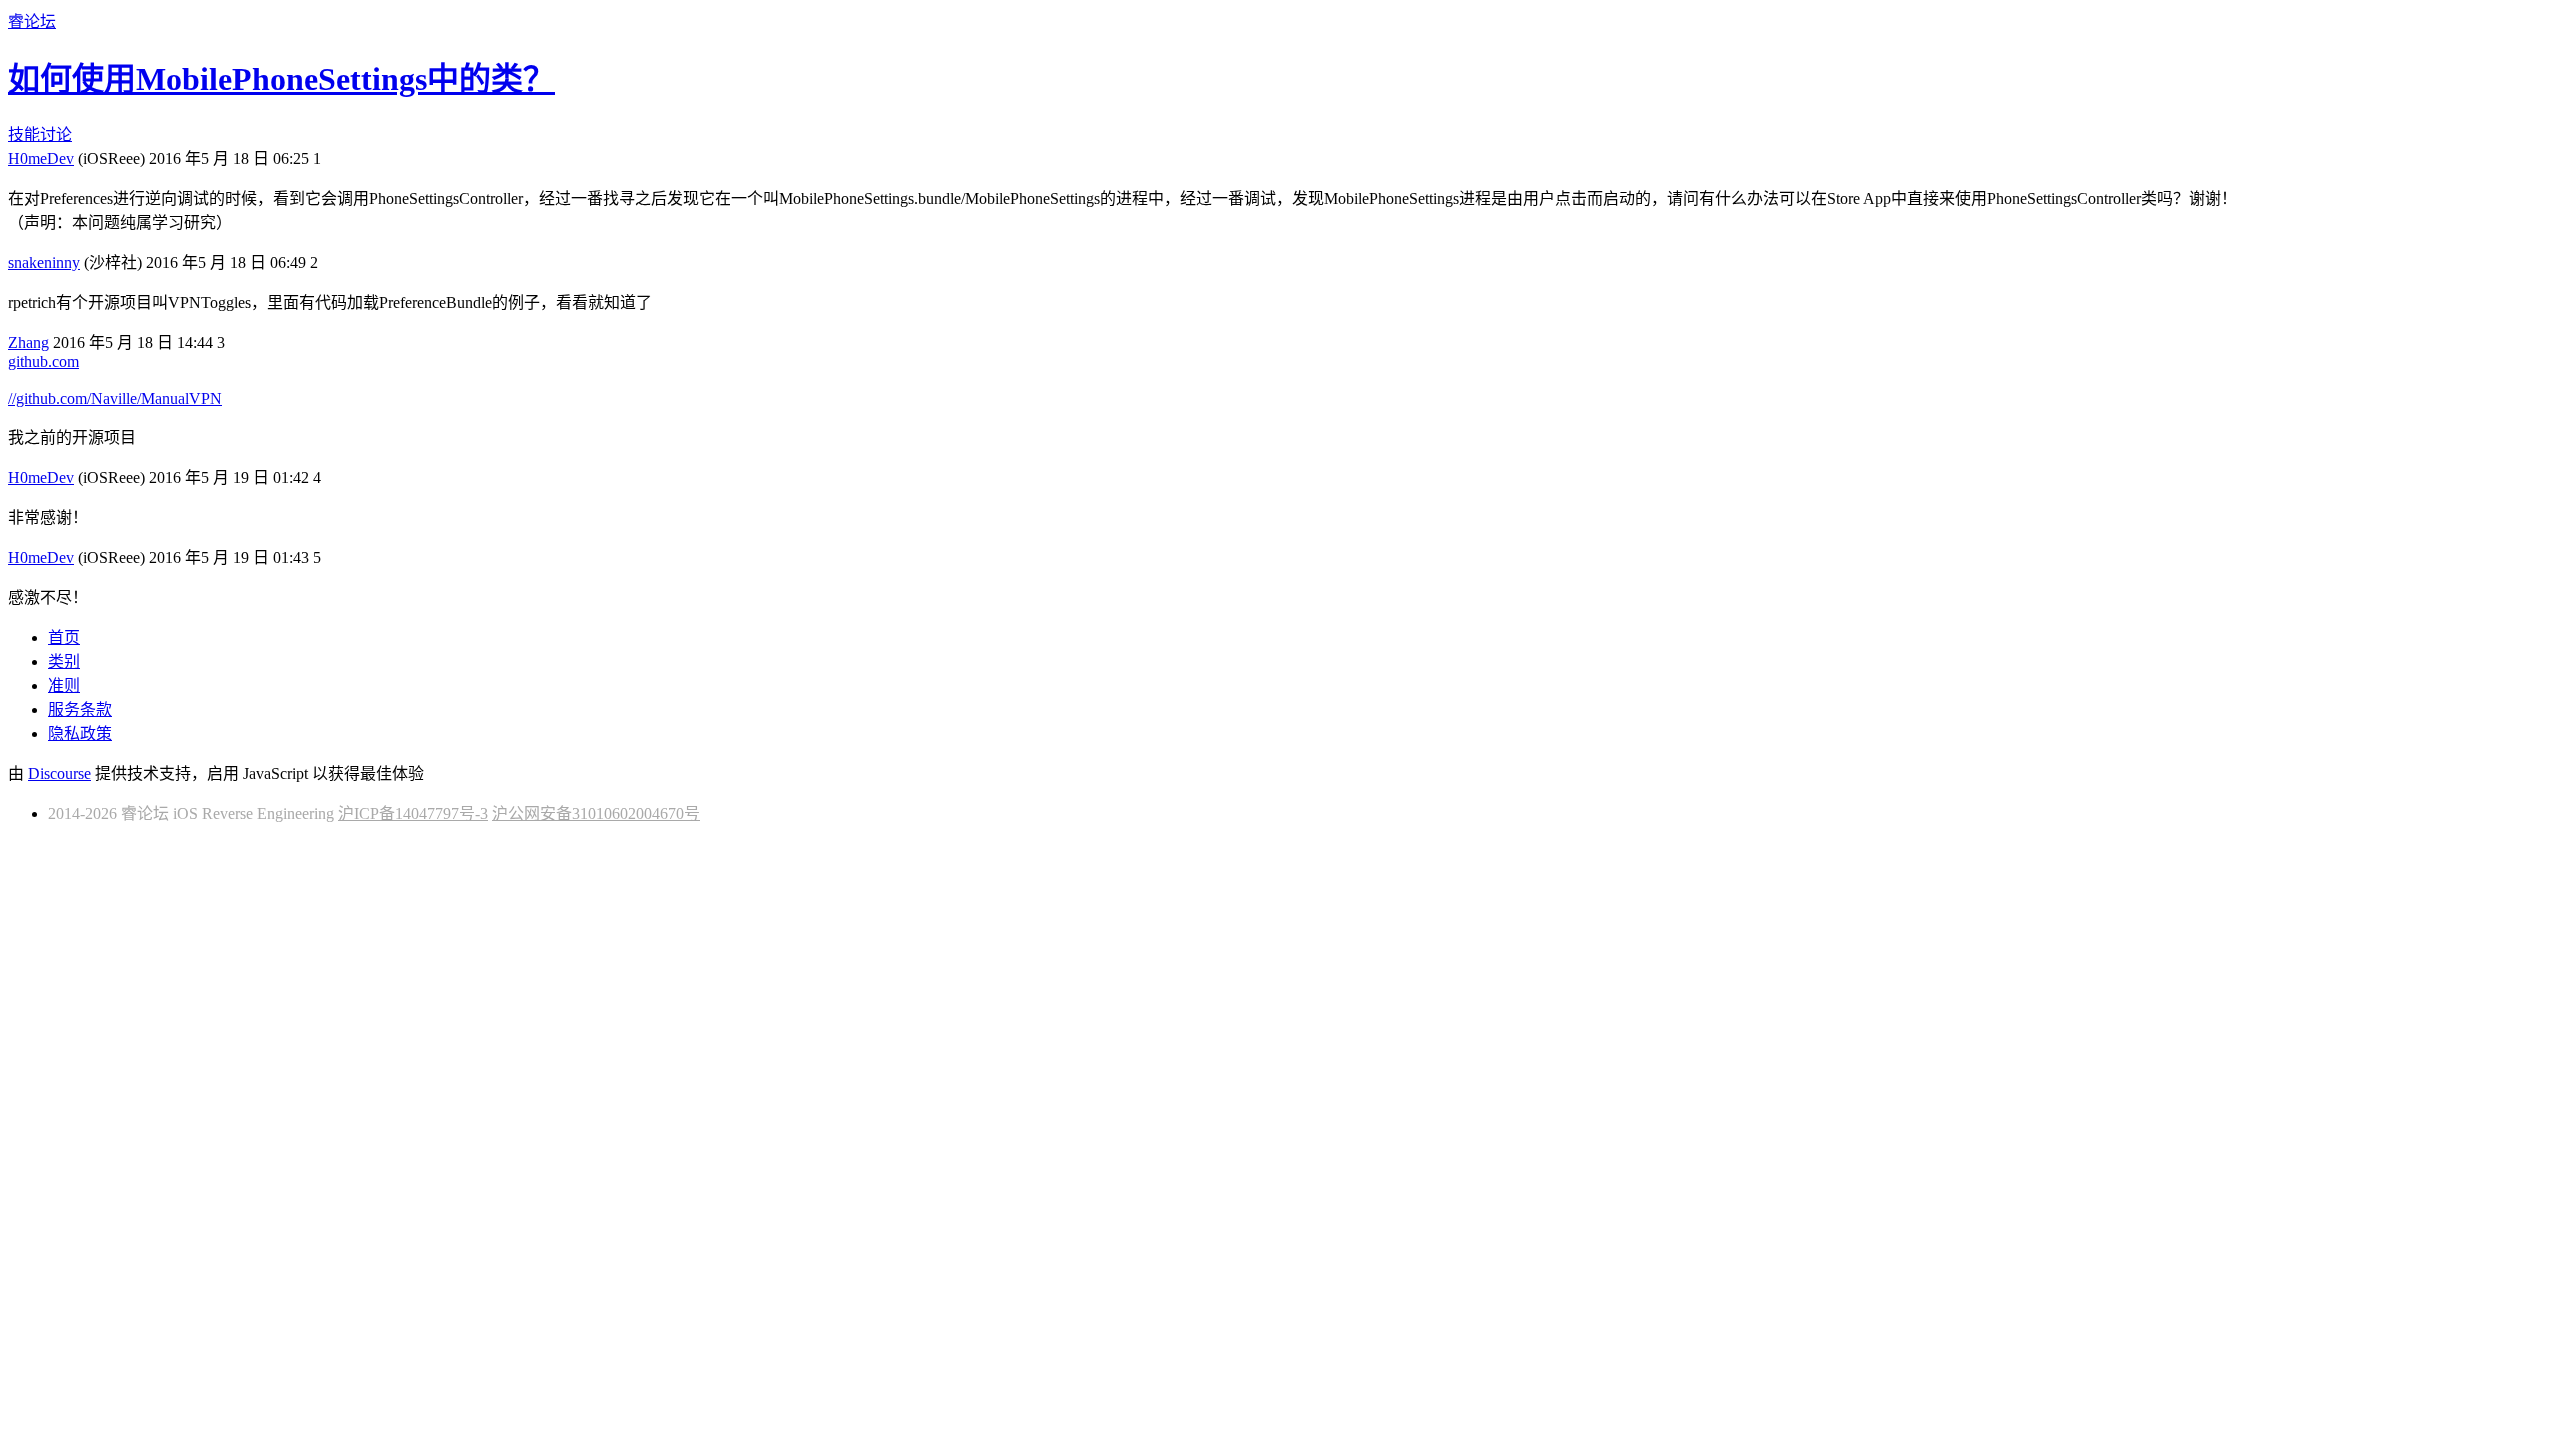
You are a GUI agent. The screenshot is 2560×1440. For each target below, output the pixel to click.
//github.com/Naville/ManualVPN (115, 398)
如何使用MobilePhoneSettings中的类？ (281, 79)
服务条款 (80, 709)
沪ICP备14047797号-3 (413, 813)
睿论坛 (32, 21)
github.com (43, 361)
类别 (64, 661)
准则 (64, 685)
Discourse (59, 773)
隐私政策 (80, 733)
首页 (64, 637)
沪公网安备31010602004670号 (596, 813)
